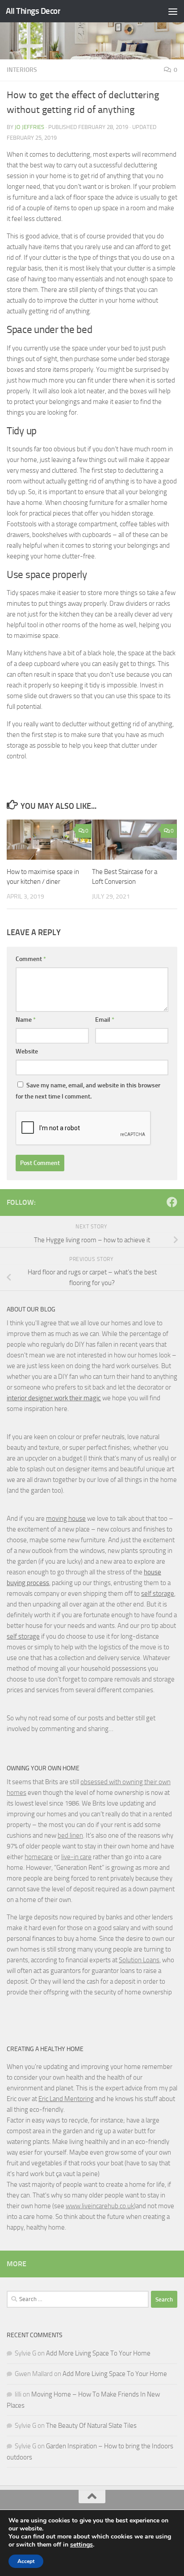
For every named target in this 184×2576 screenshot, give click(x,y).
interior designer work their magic (54, 1398)
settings (82, 2545)
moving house (66, 1519)
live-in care (76, 1857)
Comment (31, 959)
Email (105, 1020)
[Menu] (173, 11)
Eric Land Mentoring (66, 2099)
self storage (158, 1594)
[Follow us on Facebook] (172, 1202)
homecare (39, 1857)
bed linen (70, 1835)
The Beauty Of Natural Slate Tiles (91, 2426)
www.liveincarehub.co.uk (100, 2206)
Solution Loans (139, 1960)
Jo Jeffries (29, 127)
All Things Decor (33, 11)
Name (26, 1020)
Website (27, 1051)
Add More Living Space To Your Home (98, 2353)
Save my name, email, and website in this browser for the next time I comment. (88, 1091)
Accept (26, 2561)
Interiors (22, 70)
